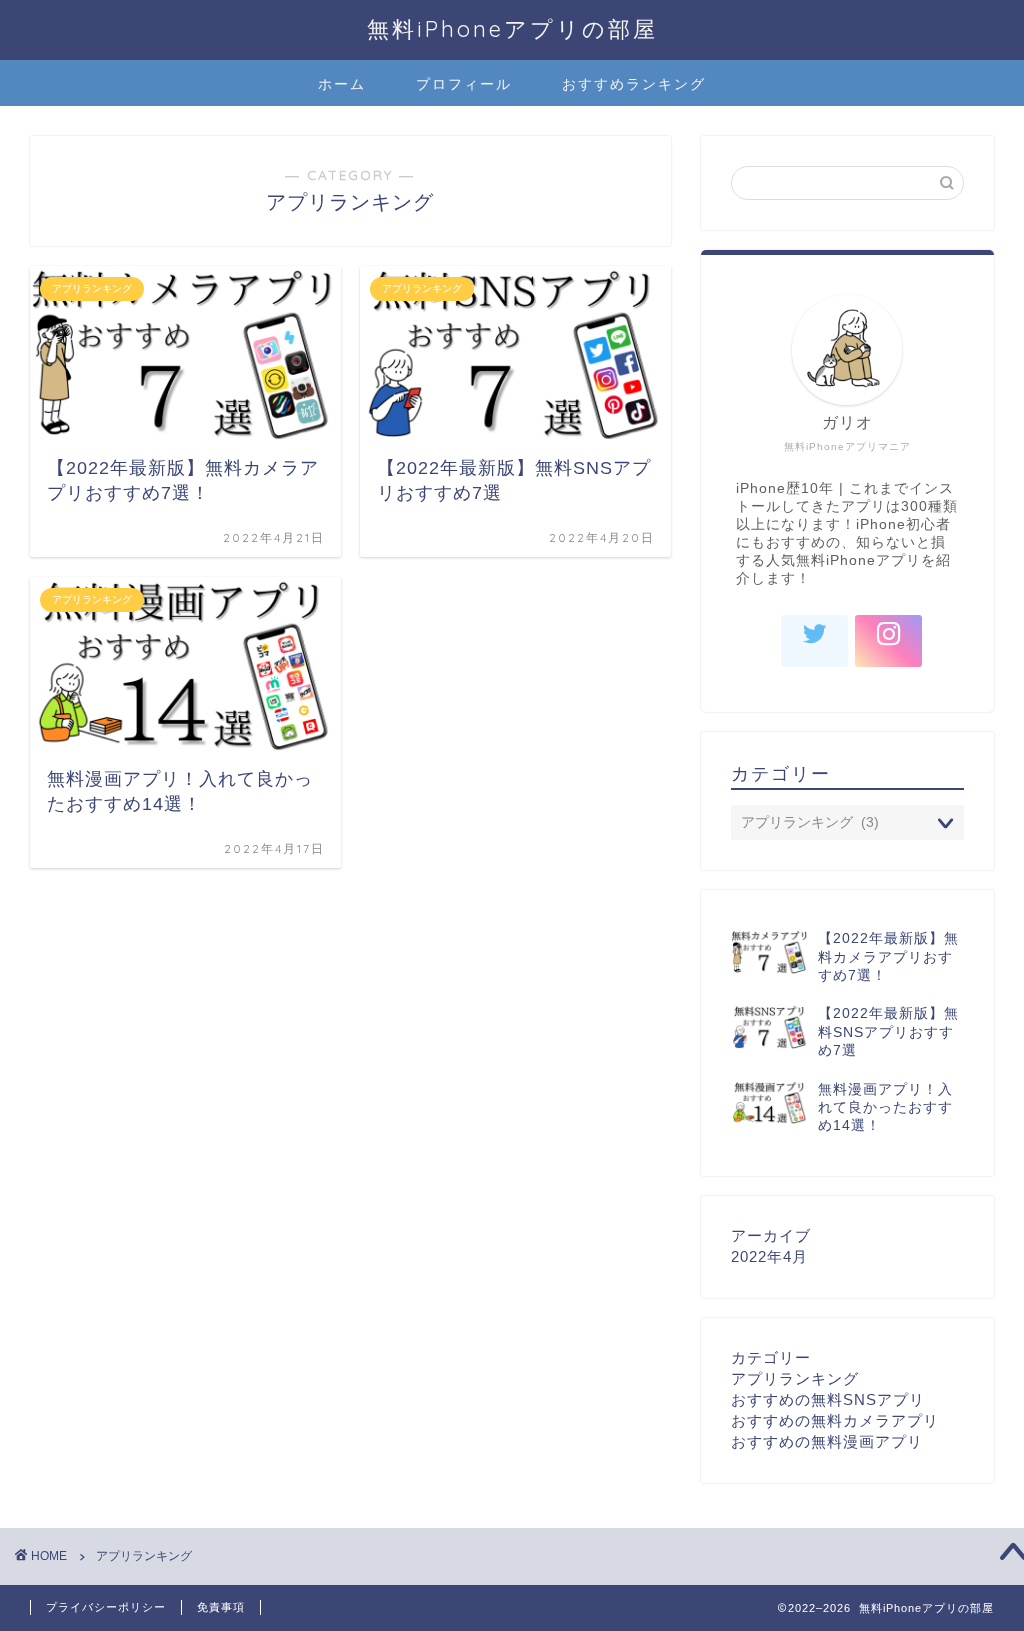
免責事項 (221, 1607)
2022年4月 (769, 1256)
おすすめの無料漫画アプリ (827, 1441)
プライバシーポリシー (106, 1607)
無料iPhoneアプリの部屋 (512, 28)
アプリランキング (795, 1378)
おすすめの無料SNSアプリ (828, 1399)
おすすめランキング (634, 84)
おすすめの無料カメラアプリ (835, 1420)
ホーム (342, 84)
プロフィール (464, 84)
